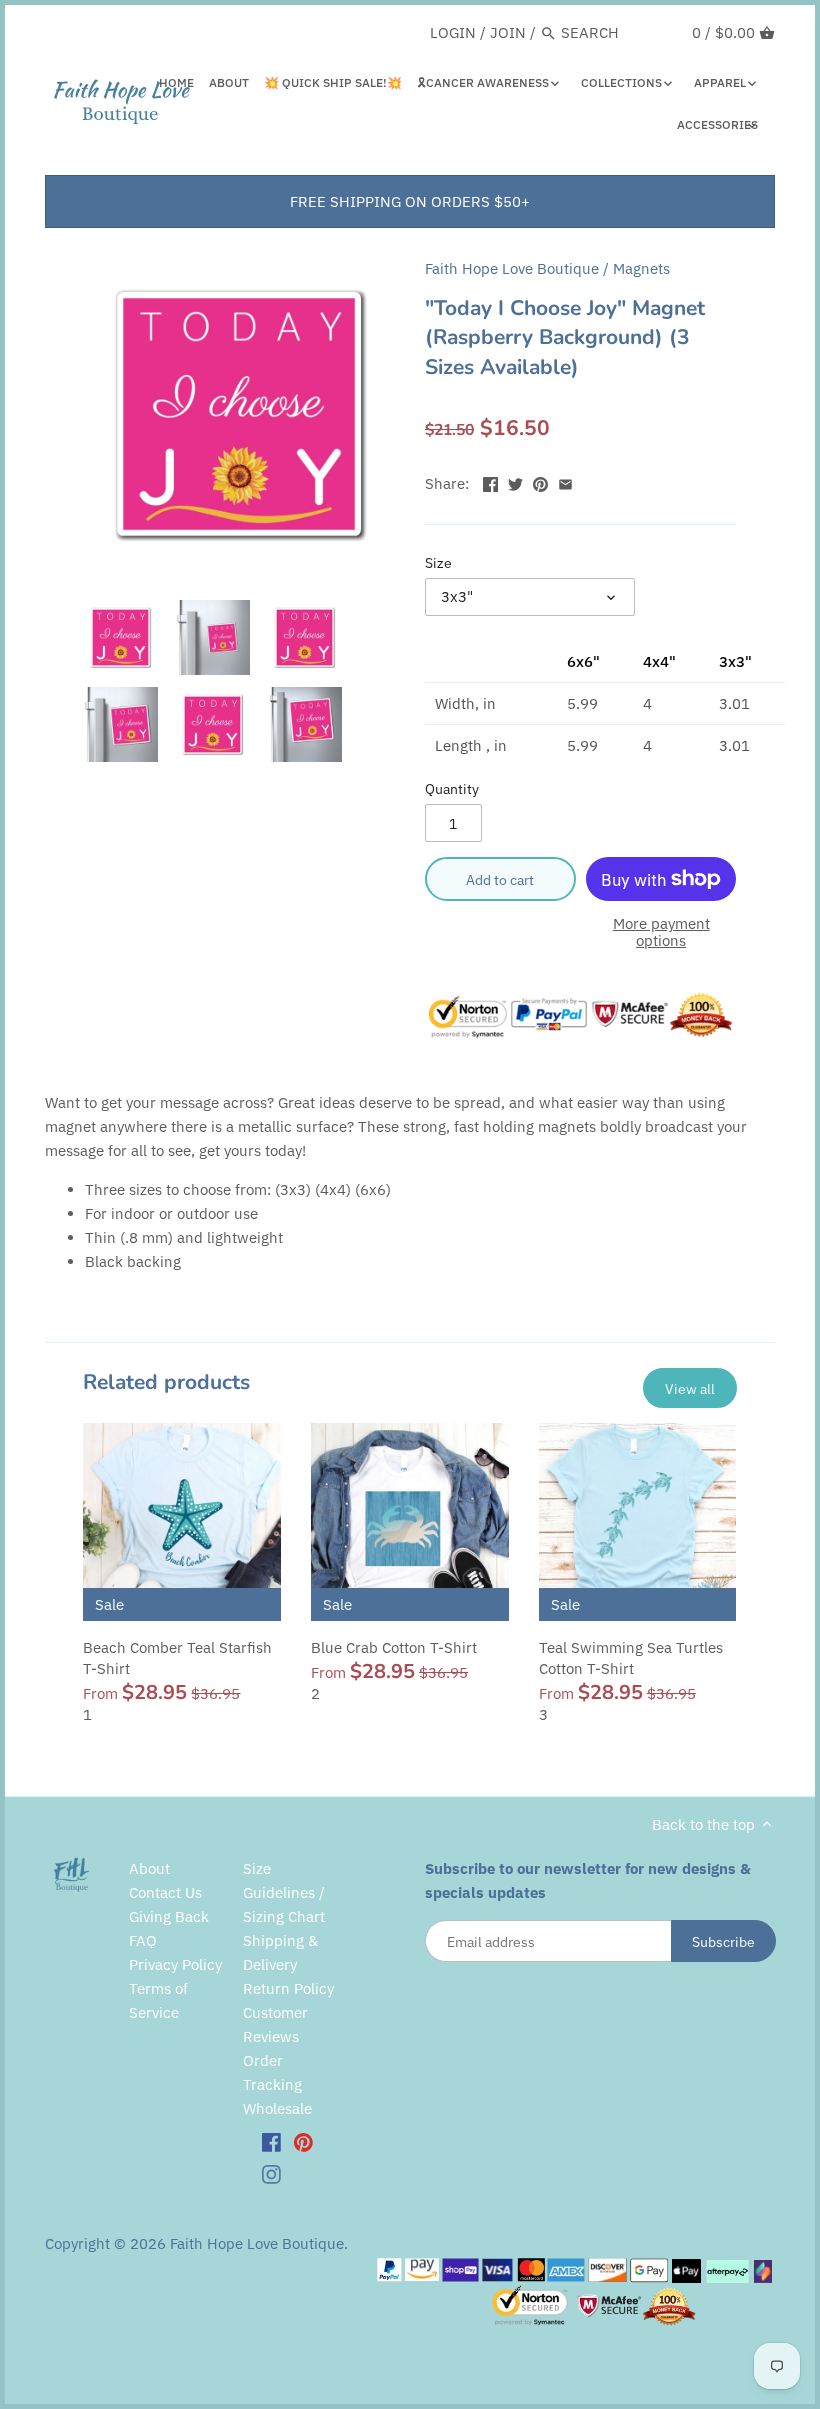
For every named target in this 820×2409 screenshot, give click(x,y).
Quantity (452, 789)
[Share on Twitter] (515, 481)
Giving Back (169, 1916)
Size (438, 563)
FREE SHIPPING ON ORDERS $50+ (410, 201)
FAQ (143, 1940)
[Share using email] (565, 481)
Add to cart (500, 879)
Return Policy (288, 1988)
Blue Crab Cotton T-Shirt (394, 1647)
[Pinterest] (303, 2142)
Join (508, 32)
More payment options (661, 932)
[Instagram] (271, 2173)
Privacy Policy (175, 1964)
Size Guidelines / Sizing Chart (284, 1892)
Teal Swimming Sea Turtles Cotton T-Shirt (631, 1658)
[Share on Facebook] (490, 481)
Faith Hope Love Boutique (512, 268)
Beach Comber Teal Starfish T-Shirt (177, 1658)
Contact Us (165, 1892)
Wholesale (277, 2108)
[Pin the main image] (540, 481)
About (149, 1868)
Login (453, 32)
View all (690, 1388)
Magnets (641, 268)
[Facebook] (271, 2142)
